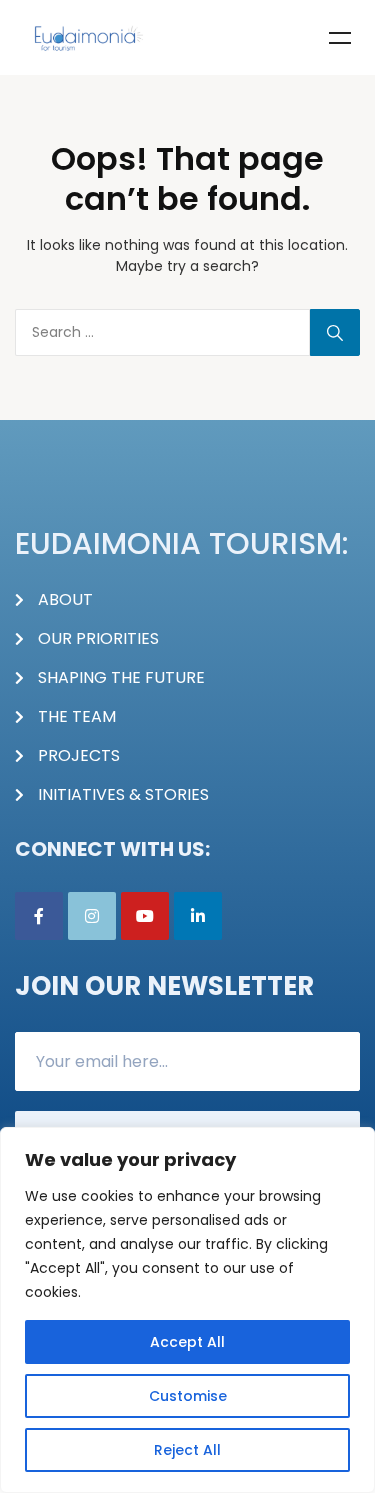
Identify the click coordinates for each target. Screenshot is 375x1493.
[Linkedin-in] (198, 916)
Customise (188, 1396)
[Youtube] (145, 916)
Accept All (187, 1342)
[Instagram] (92, 916)
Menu (340, 38)
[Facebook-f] (39, 916)
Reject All (187, 1450)
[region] (187, 1310)
